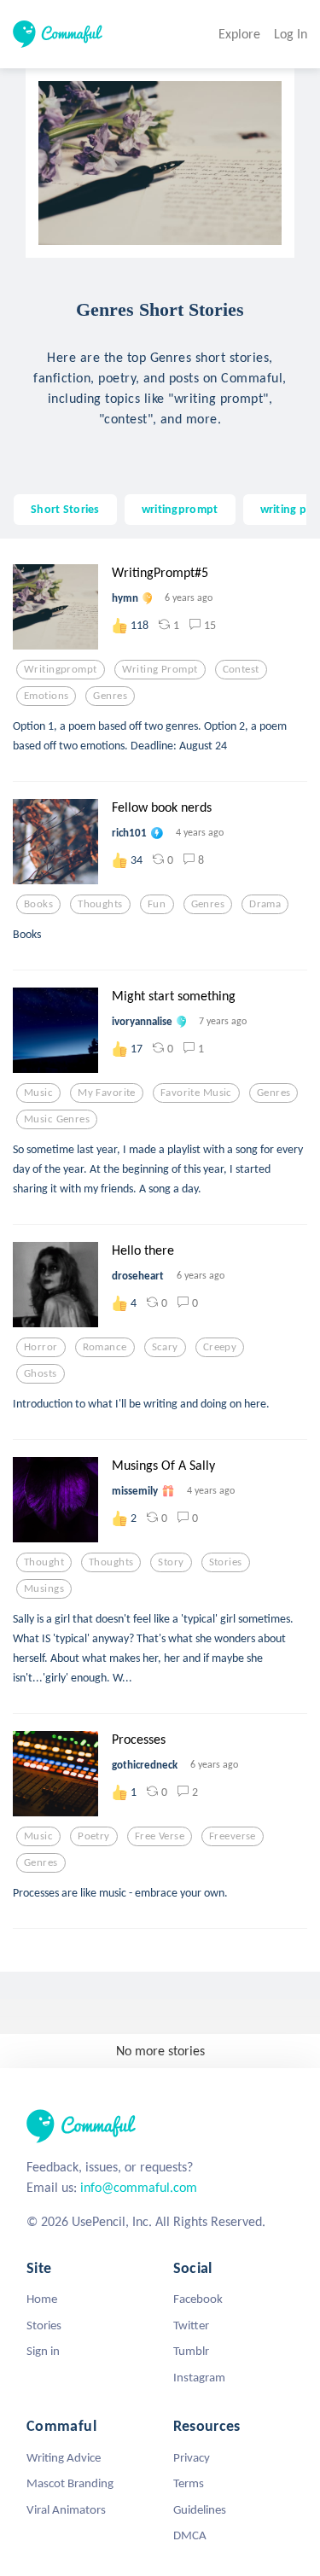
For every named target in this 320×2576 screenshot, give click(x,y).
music (38, 1093)
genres (110, 696)
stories (226, 1562)
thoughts (100, 904)
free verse (160, 1836)
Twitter (191, 2325)
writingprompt (180, 509)
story (171, 1562)
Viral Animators (66, 2509)
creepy (220, 1347)
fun (157, 904)
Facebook (198, 2299)
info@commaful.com (139, 2187)
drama (265, 904)
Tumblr (191, 2351)
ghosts (41, 1373)
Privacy (192, 2457)
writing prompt (160, 669)
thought (44, 1562)
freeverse (233, 1836)
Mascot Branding (70, 2483)
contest (241, 669)
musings (44, 1588)
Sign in (43, 2351)
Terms (189, 2483)
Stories (44, 2325)
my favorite (107, 1093)
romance (105, 1347)
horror (41, 1347)
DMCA (190, 2535)
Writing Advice (64, 2457)
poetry (94, 1836)
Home (42, 2299)
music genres (57, 1119)
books (38, 904)
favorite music (196, 1093)
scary (165, 1347)
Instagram (199, 2377)
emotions (46, 696)
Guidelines (200, 2509)
